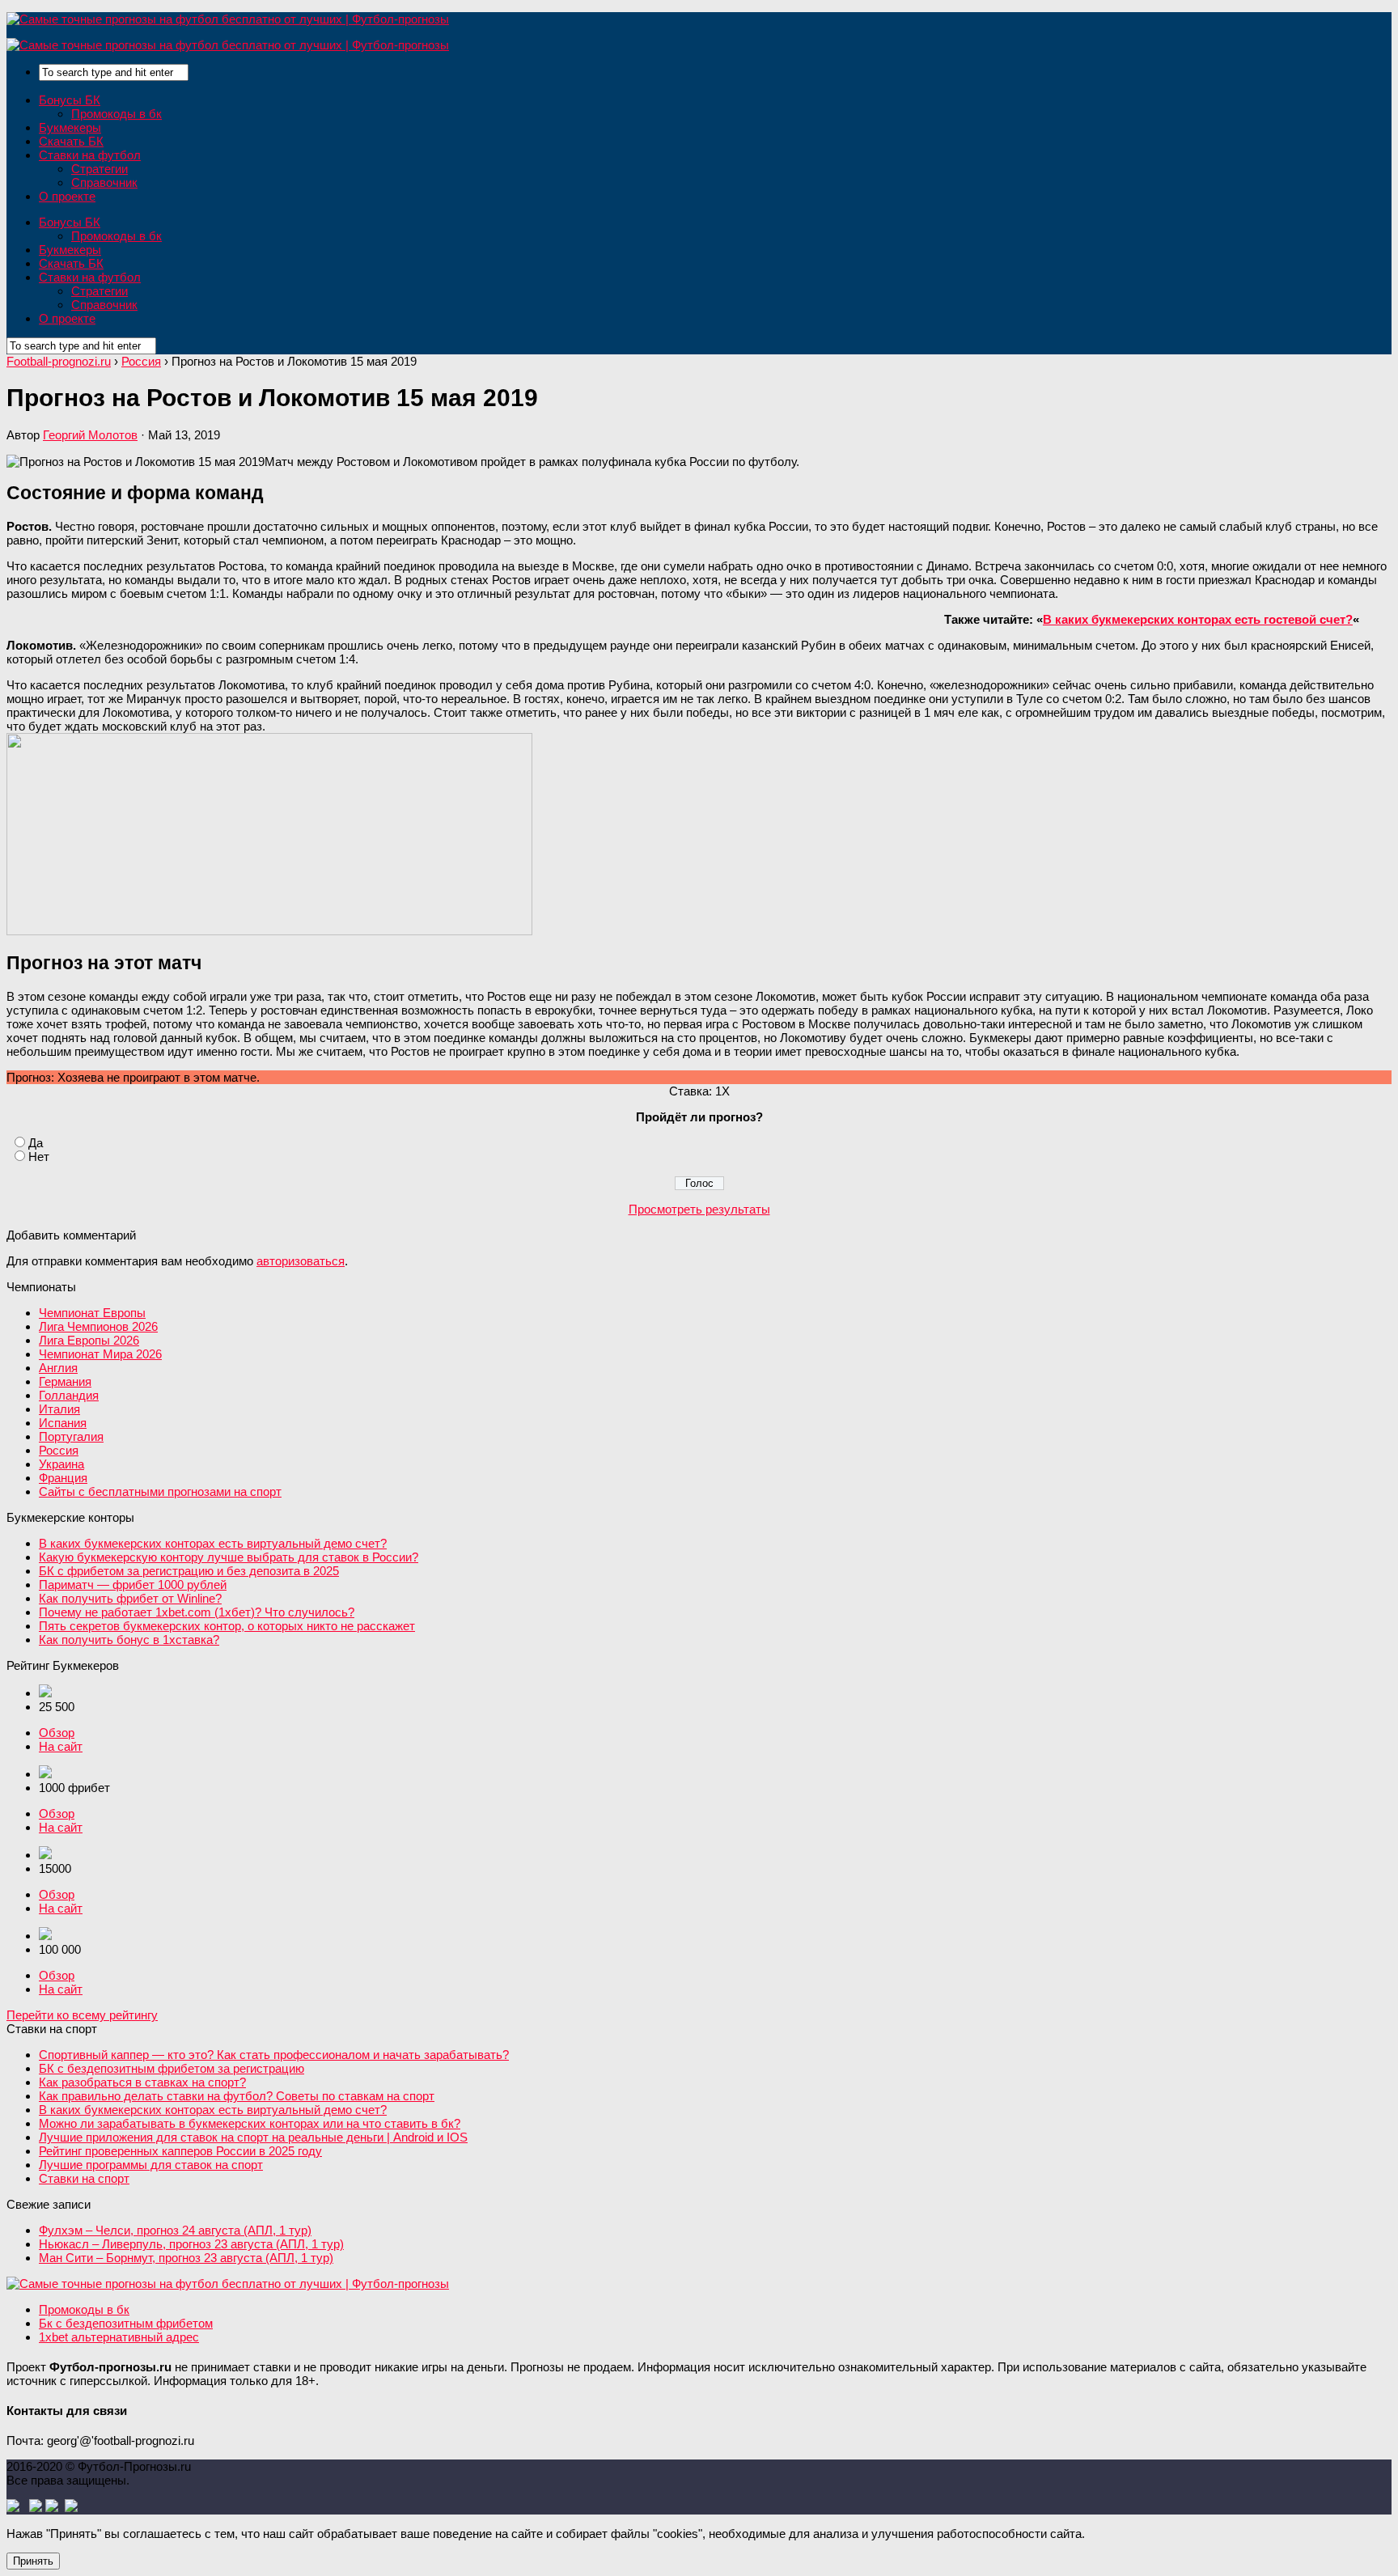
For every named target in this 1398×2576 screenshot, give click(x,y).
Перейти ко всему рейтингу (82, 2015)
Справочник (104, 182)
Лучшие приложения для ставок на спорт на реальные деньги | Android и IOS (253, 2137)
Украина (61, 1464)
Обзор (57, 1733)
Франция (63, 1478)
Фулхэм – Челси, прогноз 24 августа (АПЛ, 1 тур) (175, 2230)
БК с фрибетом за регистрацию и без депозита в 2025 (189, 1571)
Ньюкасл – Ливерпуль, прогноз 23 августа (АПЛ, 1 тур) (191, 2244)
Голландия (69, 1395)
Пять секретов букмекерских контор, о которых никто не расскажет (227, 1626)
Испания (63, 1423)
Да (36, 1143)
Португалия (71, 1436)
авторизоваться (301, 1261)
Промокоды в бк (116, 114)
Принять (33, 2561)
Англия (58, 1368)
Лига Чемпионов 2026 (98, 1326)
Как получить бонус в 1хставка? (129, 1640)
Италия (59, 1409)
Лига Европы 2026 (89, 1340)
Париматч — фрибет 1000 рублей (133, 1585)
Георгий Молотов (90, 435)
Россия (59, 1450)
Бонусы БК (70, 100)
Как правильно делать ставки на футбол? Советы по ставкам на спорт (237, 2096)
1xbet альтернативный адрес (119, 2337)
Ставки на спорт (84, 2178)
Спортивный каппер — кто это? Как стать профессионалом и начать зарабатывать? (274, 2055)
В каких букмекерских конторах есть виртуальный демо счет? (213, 1543)
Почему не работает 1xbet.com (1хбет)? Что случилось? (197, 1612)
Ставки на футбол (90, 155)
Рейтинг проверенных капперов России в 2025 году (180, 2151)
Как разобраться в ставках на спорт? (142, 2082)
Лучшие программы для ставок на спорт (151, 2165)
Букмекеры (70, 127)
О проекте (67, 196)
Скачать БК (71, 141)
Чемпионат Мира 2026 (100, 1354)
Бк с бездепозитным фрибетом (126, 2323)
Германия (65, 1381)
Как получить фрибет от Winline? (130, 1598)
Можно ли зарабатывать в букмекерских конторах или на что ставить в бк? (250, 2123)
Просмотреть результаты (699, 1209)
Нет (39, 1157)
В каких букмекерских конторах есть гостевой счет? (1198, 619)
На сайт (61, 1746)
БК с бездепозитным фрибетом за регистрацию (172, 2068)
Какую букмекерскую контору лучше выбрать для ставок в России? (229, 1557)
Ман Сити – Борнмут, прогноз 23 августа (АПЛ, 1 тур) (186, 2258)
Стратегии (100, 169)
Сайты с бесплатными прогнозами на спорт (160, 1491)
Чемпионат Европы (92, 1313)
